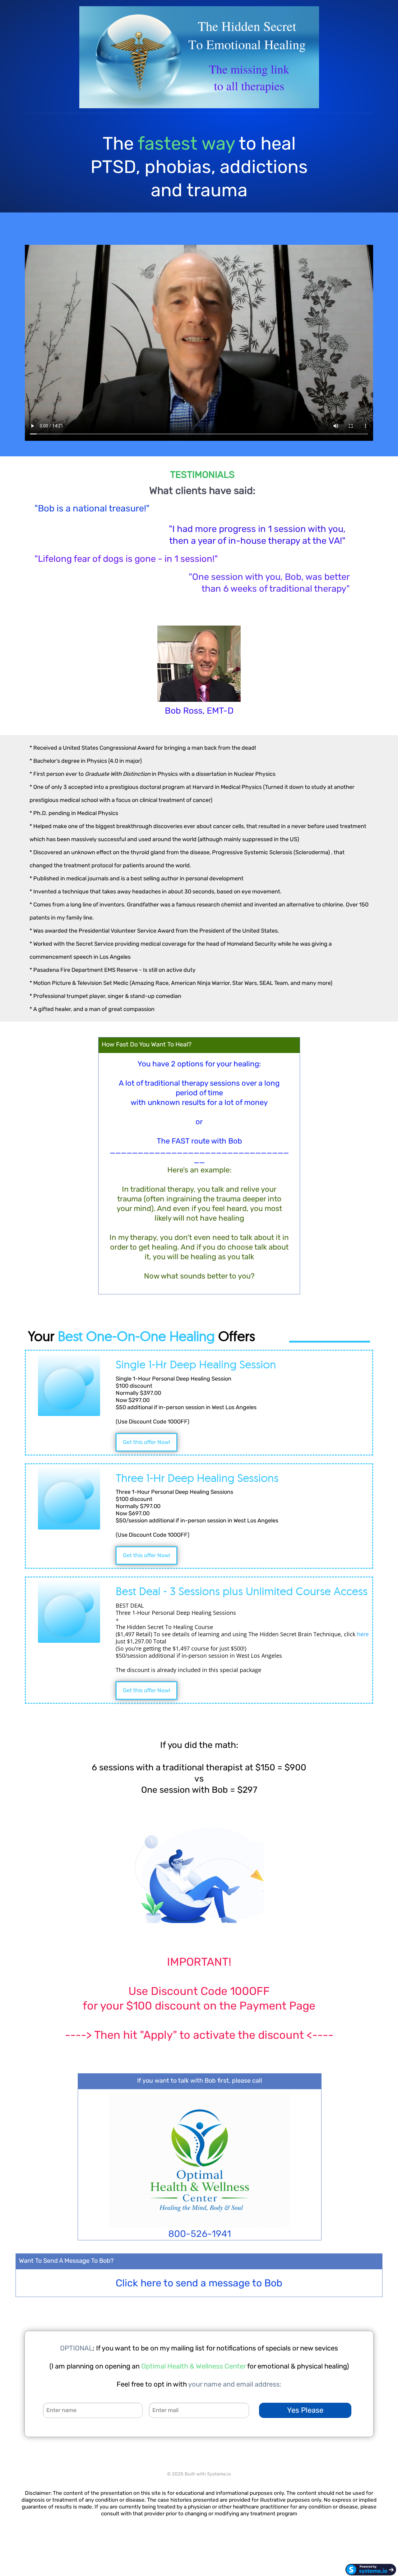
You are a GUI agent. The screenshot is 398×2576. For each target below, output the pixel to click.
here (363, 1634)
